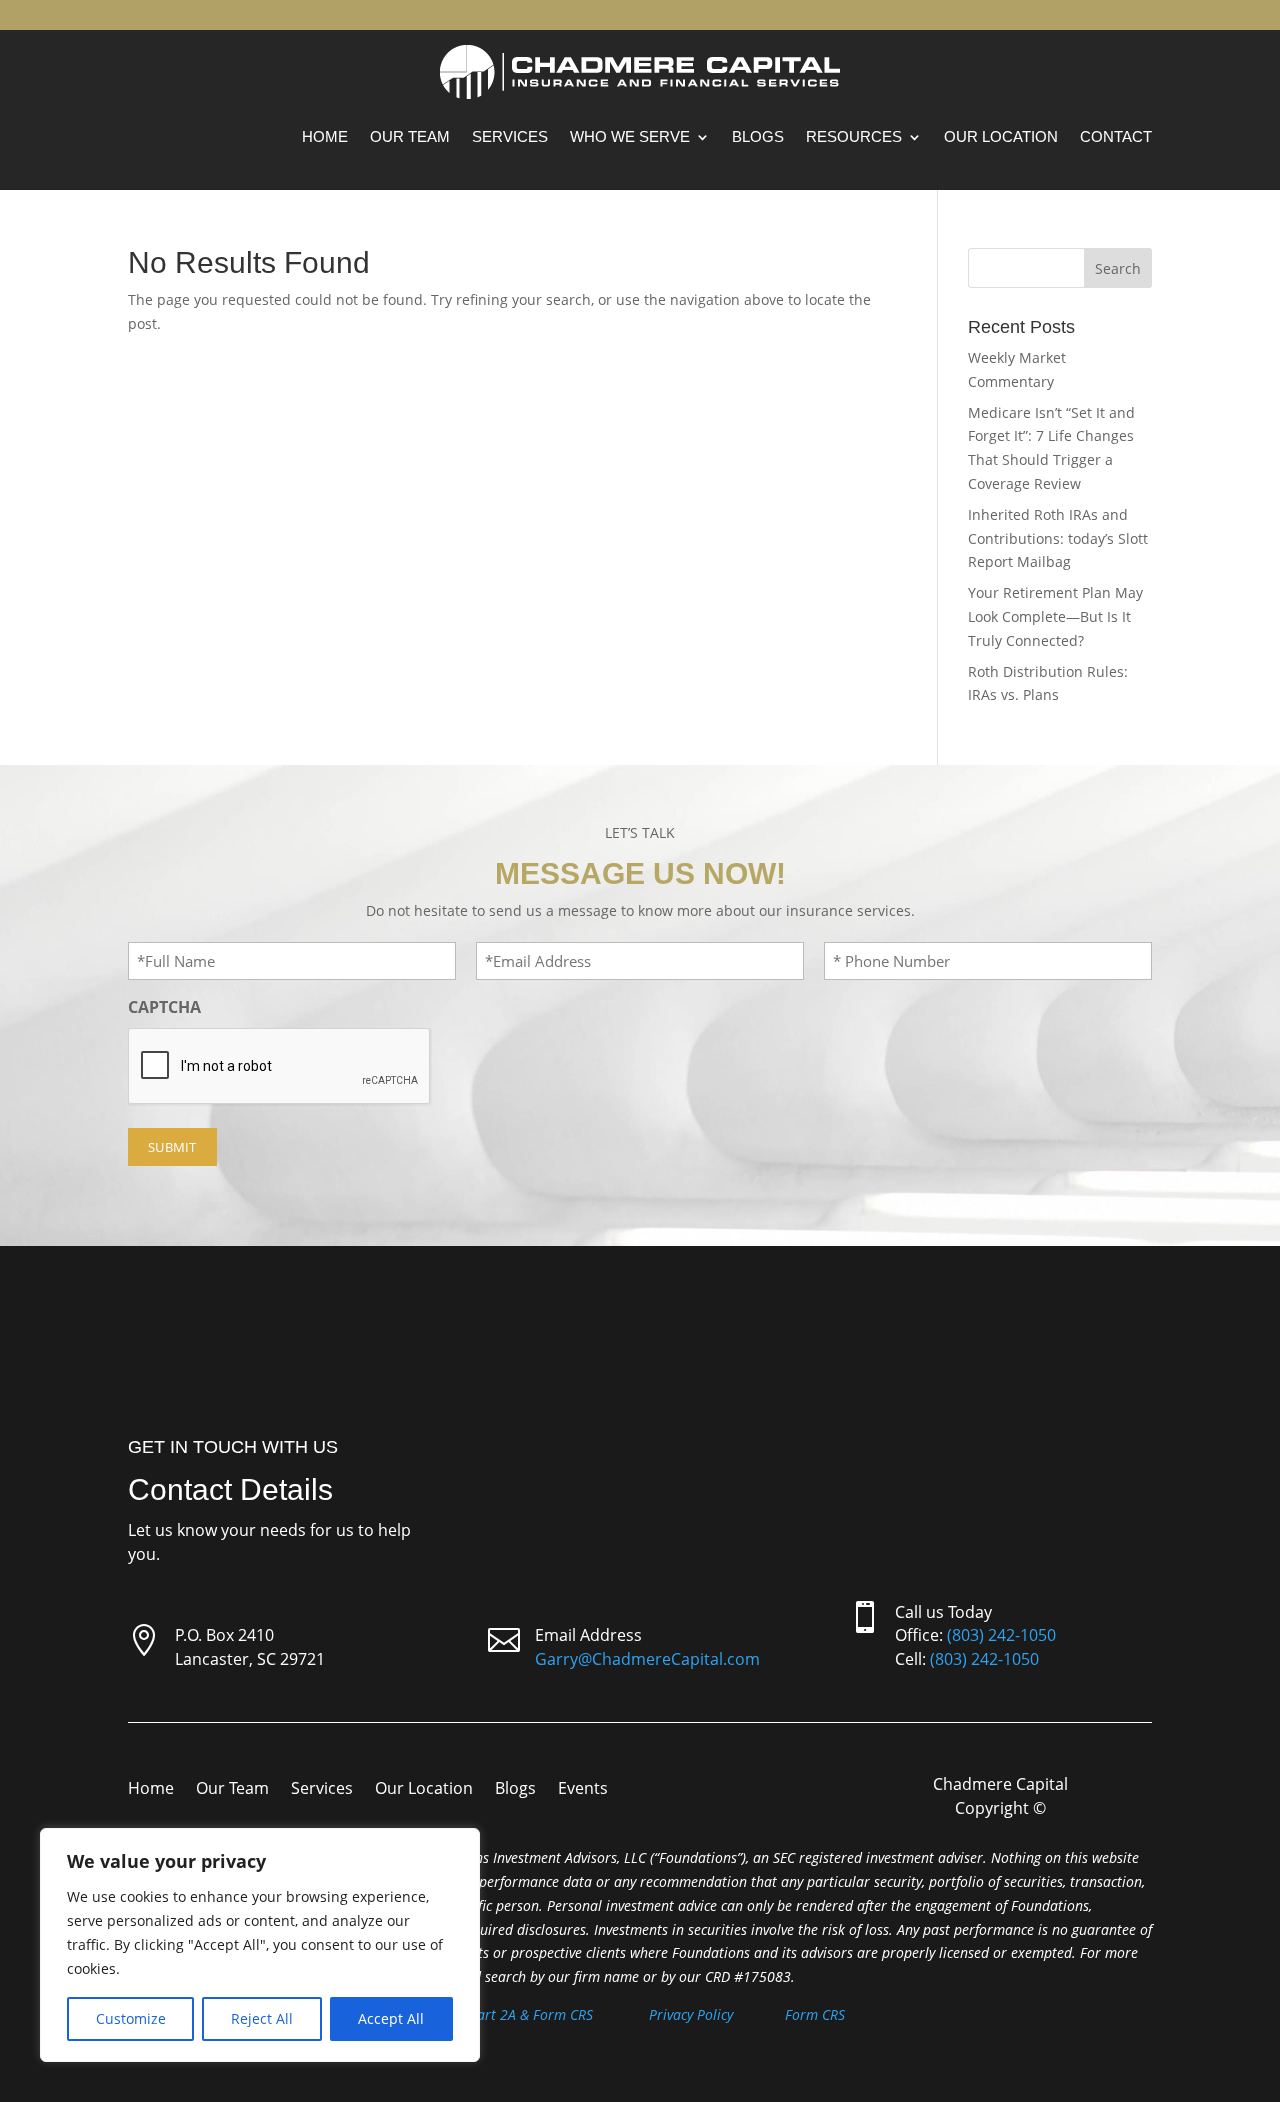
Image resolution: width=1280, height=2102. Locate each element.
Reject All (262, 2018)
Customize (131, 2018)
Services (510, 136)
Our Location (1001, 136)
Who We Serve (630, 136)
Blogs (758, 136)
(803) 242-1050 (1001, 1635)
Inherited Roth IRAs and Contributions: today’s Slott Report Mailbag (1058, 538)
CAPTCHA (164, 1007)
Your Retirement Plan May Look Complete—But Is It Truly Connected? (1055, 616)
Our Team (410, 136)
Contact (1116, 136)
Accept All (391, 2018)
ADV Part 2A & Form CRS (516, 2014)
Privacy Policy (691, 2014)
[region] (260, 1945)
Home (325, 136)
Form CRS (815, 2014)
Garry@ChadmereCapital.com (647, 1659)
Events (583, 1790)
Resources (854, 136)
